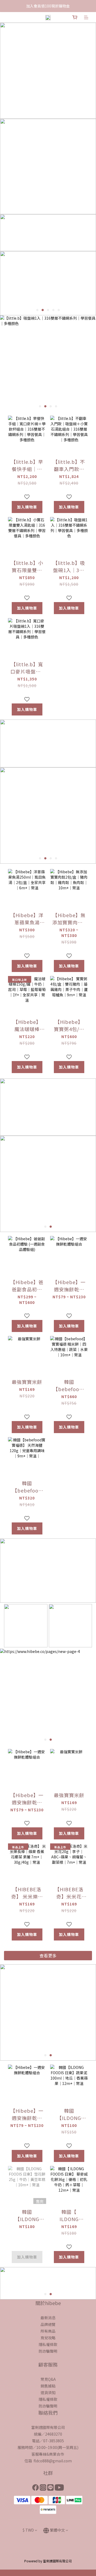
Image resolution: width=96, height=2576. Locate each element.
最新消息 (48, 2318)
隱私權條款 (48, 2344)
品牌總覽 (48, 2324)
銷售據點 (48, 2386)
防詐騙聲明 (48, 2351)
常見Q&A (48, 2379)
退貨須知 (48, 2393)
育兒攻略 (48, 2338)
